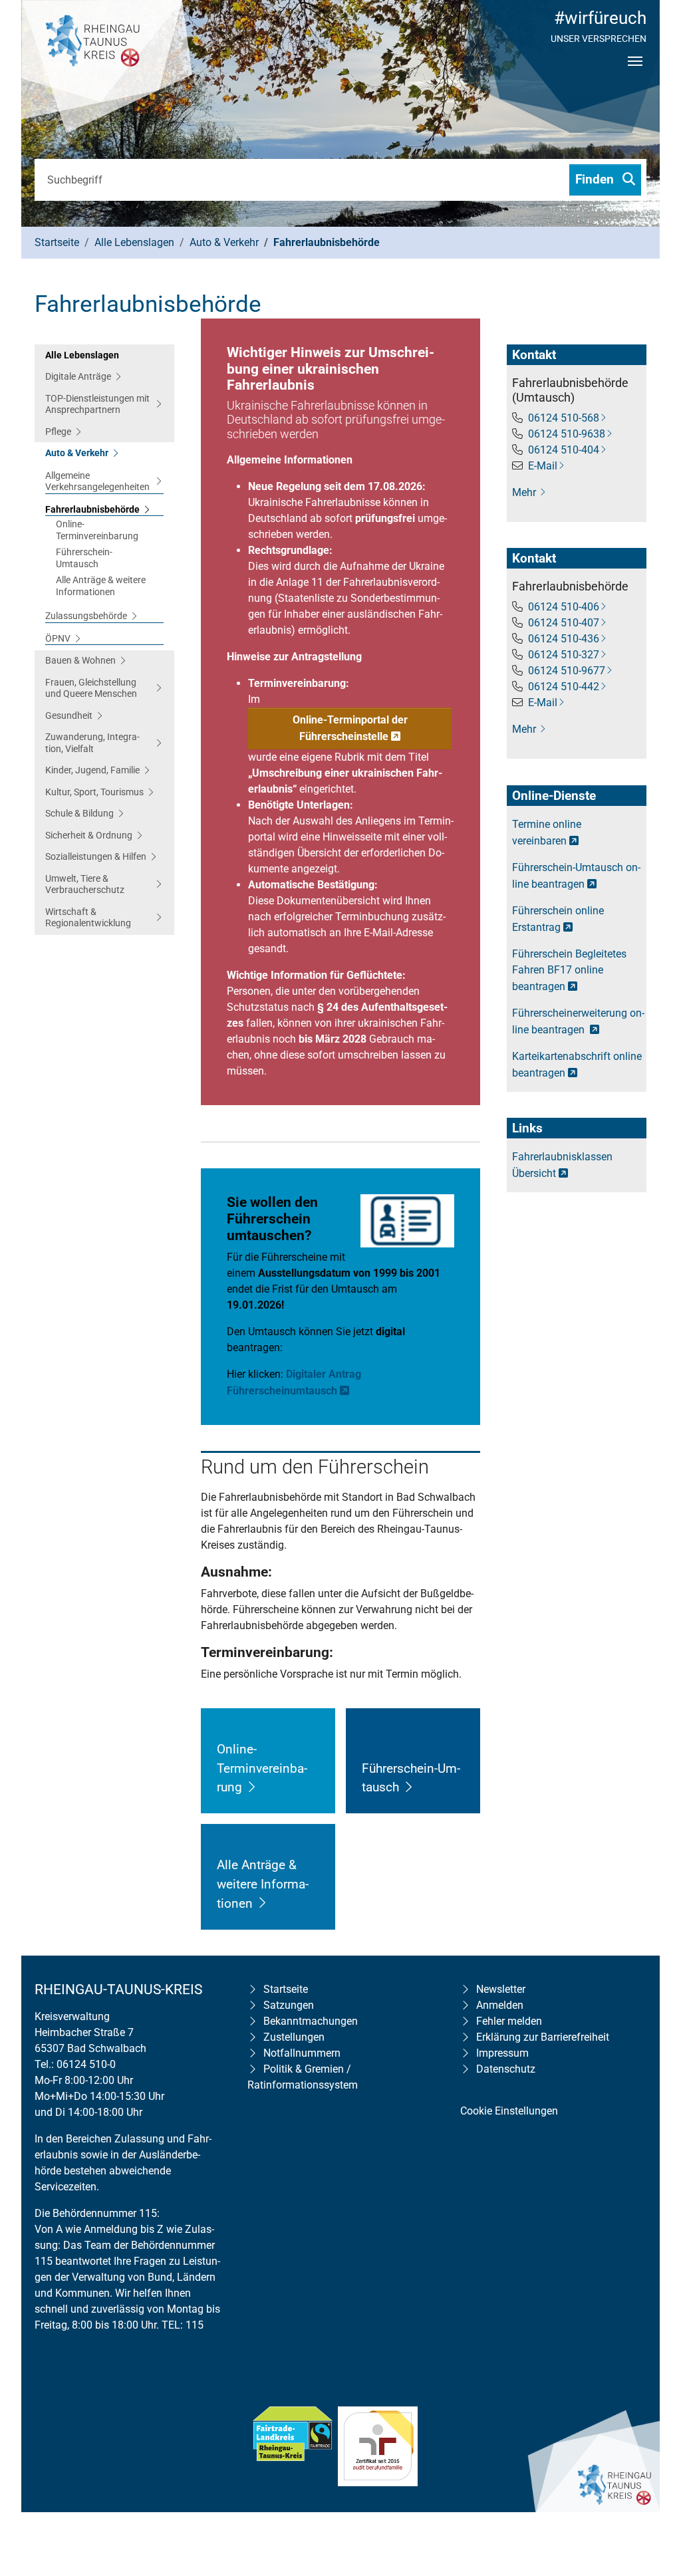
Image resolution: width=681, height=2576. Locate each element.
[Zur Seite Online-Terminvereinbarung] (252, 1787)
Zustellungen (294, 2037)
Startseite (286, 1989)
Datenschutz (506, 2069)
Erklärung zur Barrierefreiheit (543, 2037)
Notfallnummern (302, 2053)
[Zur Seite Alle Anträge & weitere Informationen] (262, 1903)
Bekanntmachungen (311, 2021)
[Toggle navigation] (635, 72)
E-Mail (543, 466)
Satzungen (289, 2005)
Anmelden (500, 2005)
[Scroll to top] (652, 2480)
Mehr (525, 492)
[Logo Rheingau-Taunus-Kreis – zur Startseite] (107, 66)
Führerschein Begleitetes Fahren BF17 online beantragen (569, 970)
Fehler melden (509, 2021)
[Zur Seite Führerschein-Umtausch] (409, 1787)
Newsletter (501, 1989)
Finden (596, 179)
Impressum (502, 2053)
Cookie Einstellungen (509, 2111)
